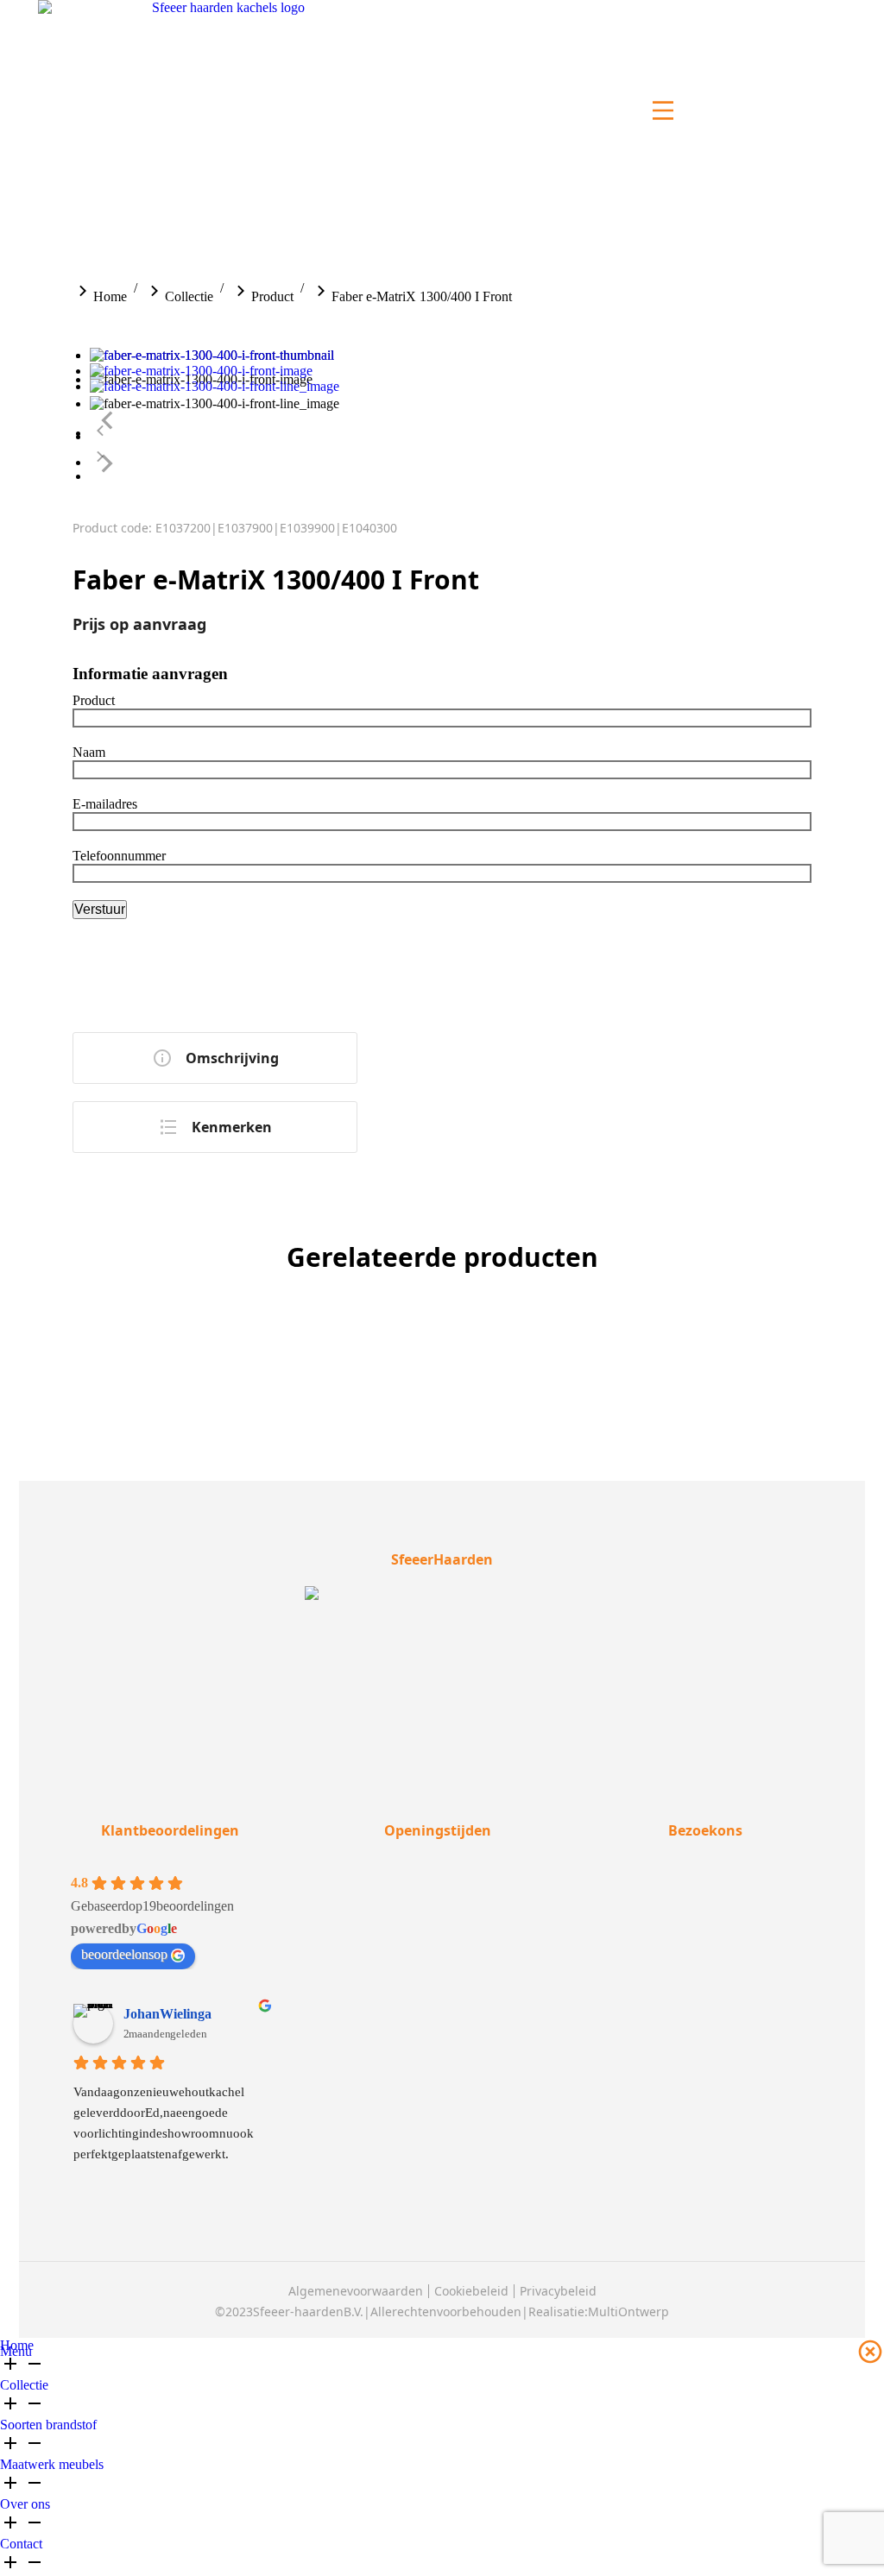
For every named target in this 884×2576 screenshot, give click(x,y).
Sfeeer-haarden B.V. (308, 2311)
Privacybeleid (558, 2291)
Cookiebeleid (471, 2291)
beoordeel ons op (124, 1954)
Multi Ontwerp (628, 2311)
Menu (16, 2351)
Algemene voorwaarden (356, 2291)
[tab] (215, 1058)
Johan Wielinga (167, 2014)
